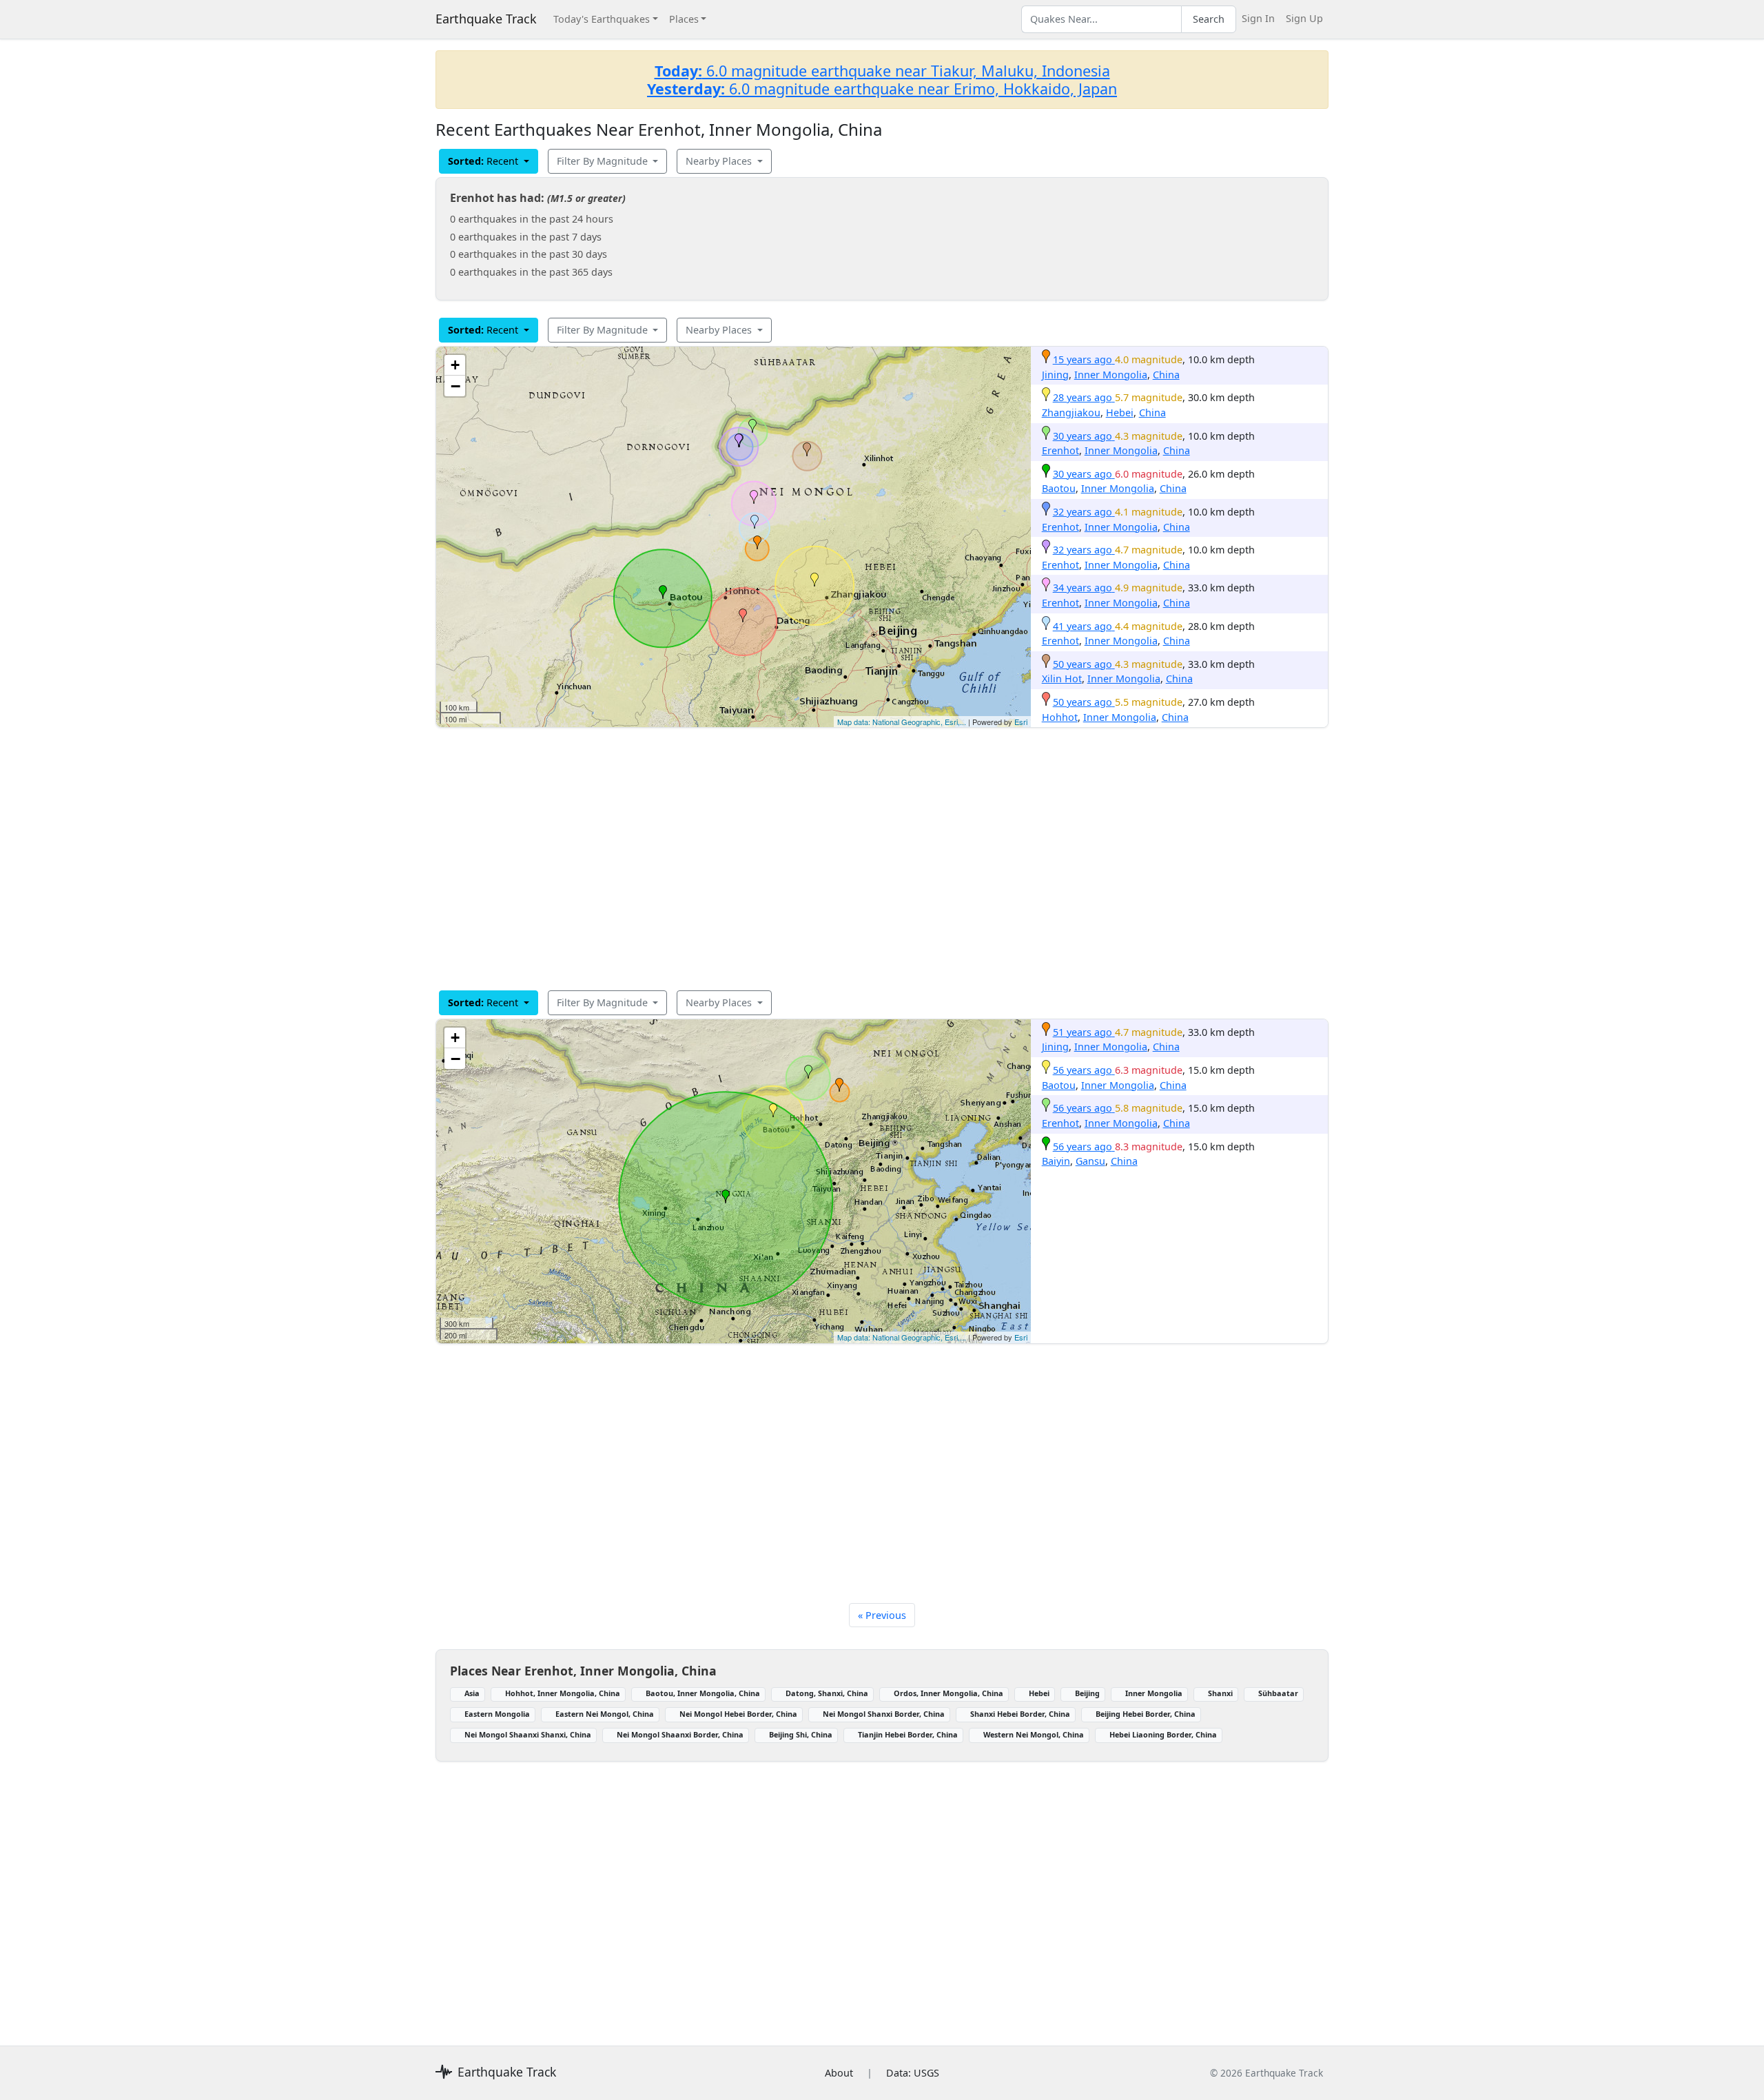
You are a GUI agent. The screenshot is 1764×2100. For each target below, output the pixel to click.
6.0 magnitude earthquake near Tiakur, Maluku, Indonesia (882, 71)
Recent (484, 161)
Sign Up (1304, 18)
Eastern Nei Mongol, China (605, 1714)
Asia (472, 1693)
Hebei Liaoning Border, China (1163, 1734)
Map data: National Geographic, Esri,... (902, 722)
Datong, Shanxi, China (827, 1693)
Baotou (1059, 488)
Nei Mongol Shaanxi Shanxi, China (528, 1734)
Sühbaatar (1278, 1693)
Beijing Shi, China (801, 1734)
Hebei (1120, 412)
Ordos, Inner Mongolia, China (948, 1693)
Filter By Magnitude (604, 161)
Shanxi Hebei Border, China (1020, 1714)
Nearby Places (720, 161)
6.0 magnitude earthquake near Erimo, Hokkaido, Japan (882, 89)
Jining (1055, 375)
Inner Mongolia (1111, 375)
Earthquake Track (486, 19)
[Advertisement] (849, 859)
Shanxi (1220, 1693)
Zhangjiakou (1071, 412)
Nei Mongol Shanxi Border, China (884, 1714)
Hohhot (1060, 717)
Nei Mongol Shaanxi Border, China (680, 1734)
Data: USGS (913, 2073)
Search (1209, 19)
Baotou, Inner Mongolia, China (703, 1693)
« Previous (882, 1615)
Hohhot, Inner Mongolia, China (563, 1693)
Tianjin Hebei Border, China (908, 1734)
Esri (1021, 722)
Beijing (1087, 1693)
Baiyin (1056, 1161)
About (839, 2073)
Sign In (1258, 18)
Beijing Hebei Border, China (1146, 1714)
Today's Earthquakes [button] (602, 19)
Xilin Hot (1062, 679)
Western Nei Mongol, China (1034, 1734)
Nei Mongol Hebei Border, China (738, 1714)
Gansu (1090, 1161)
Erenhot (1060, 450)
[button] (757, 542)
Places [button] (684, 19)
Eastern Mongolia (497, 1714)
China (1166, 375)
